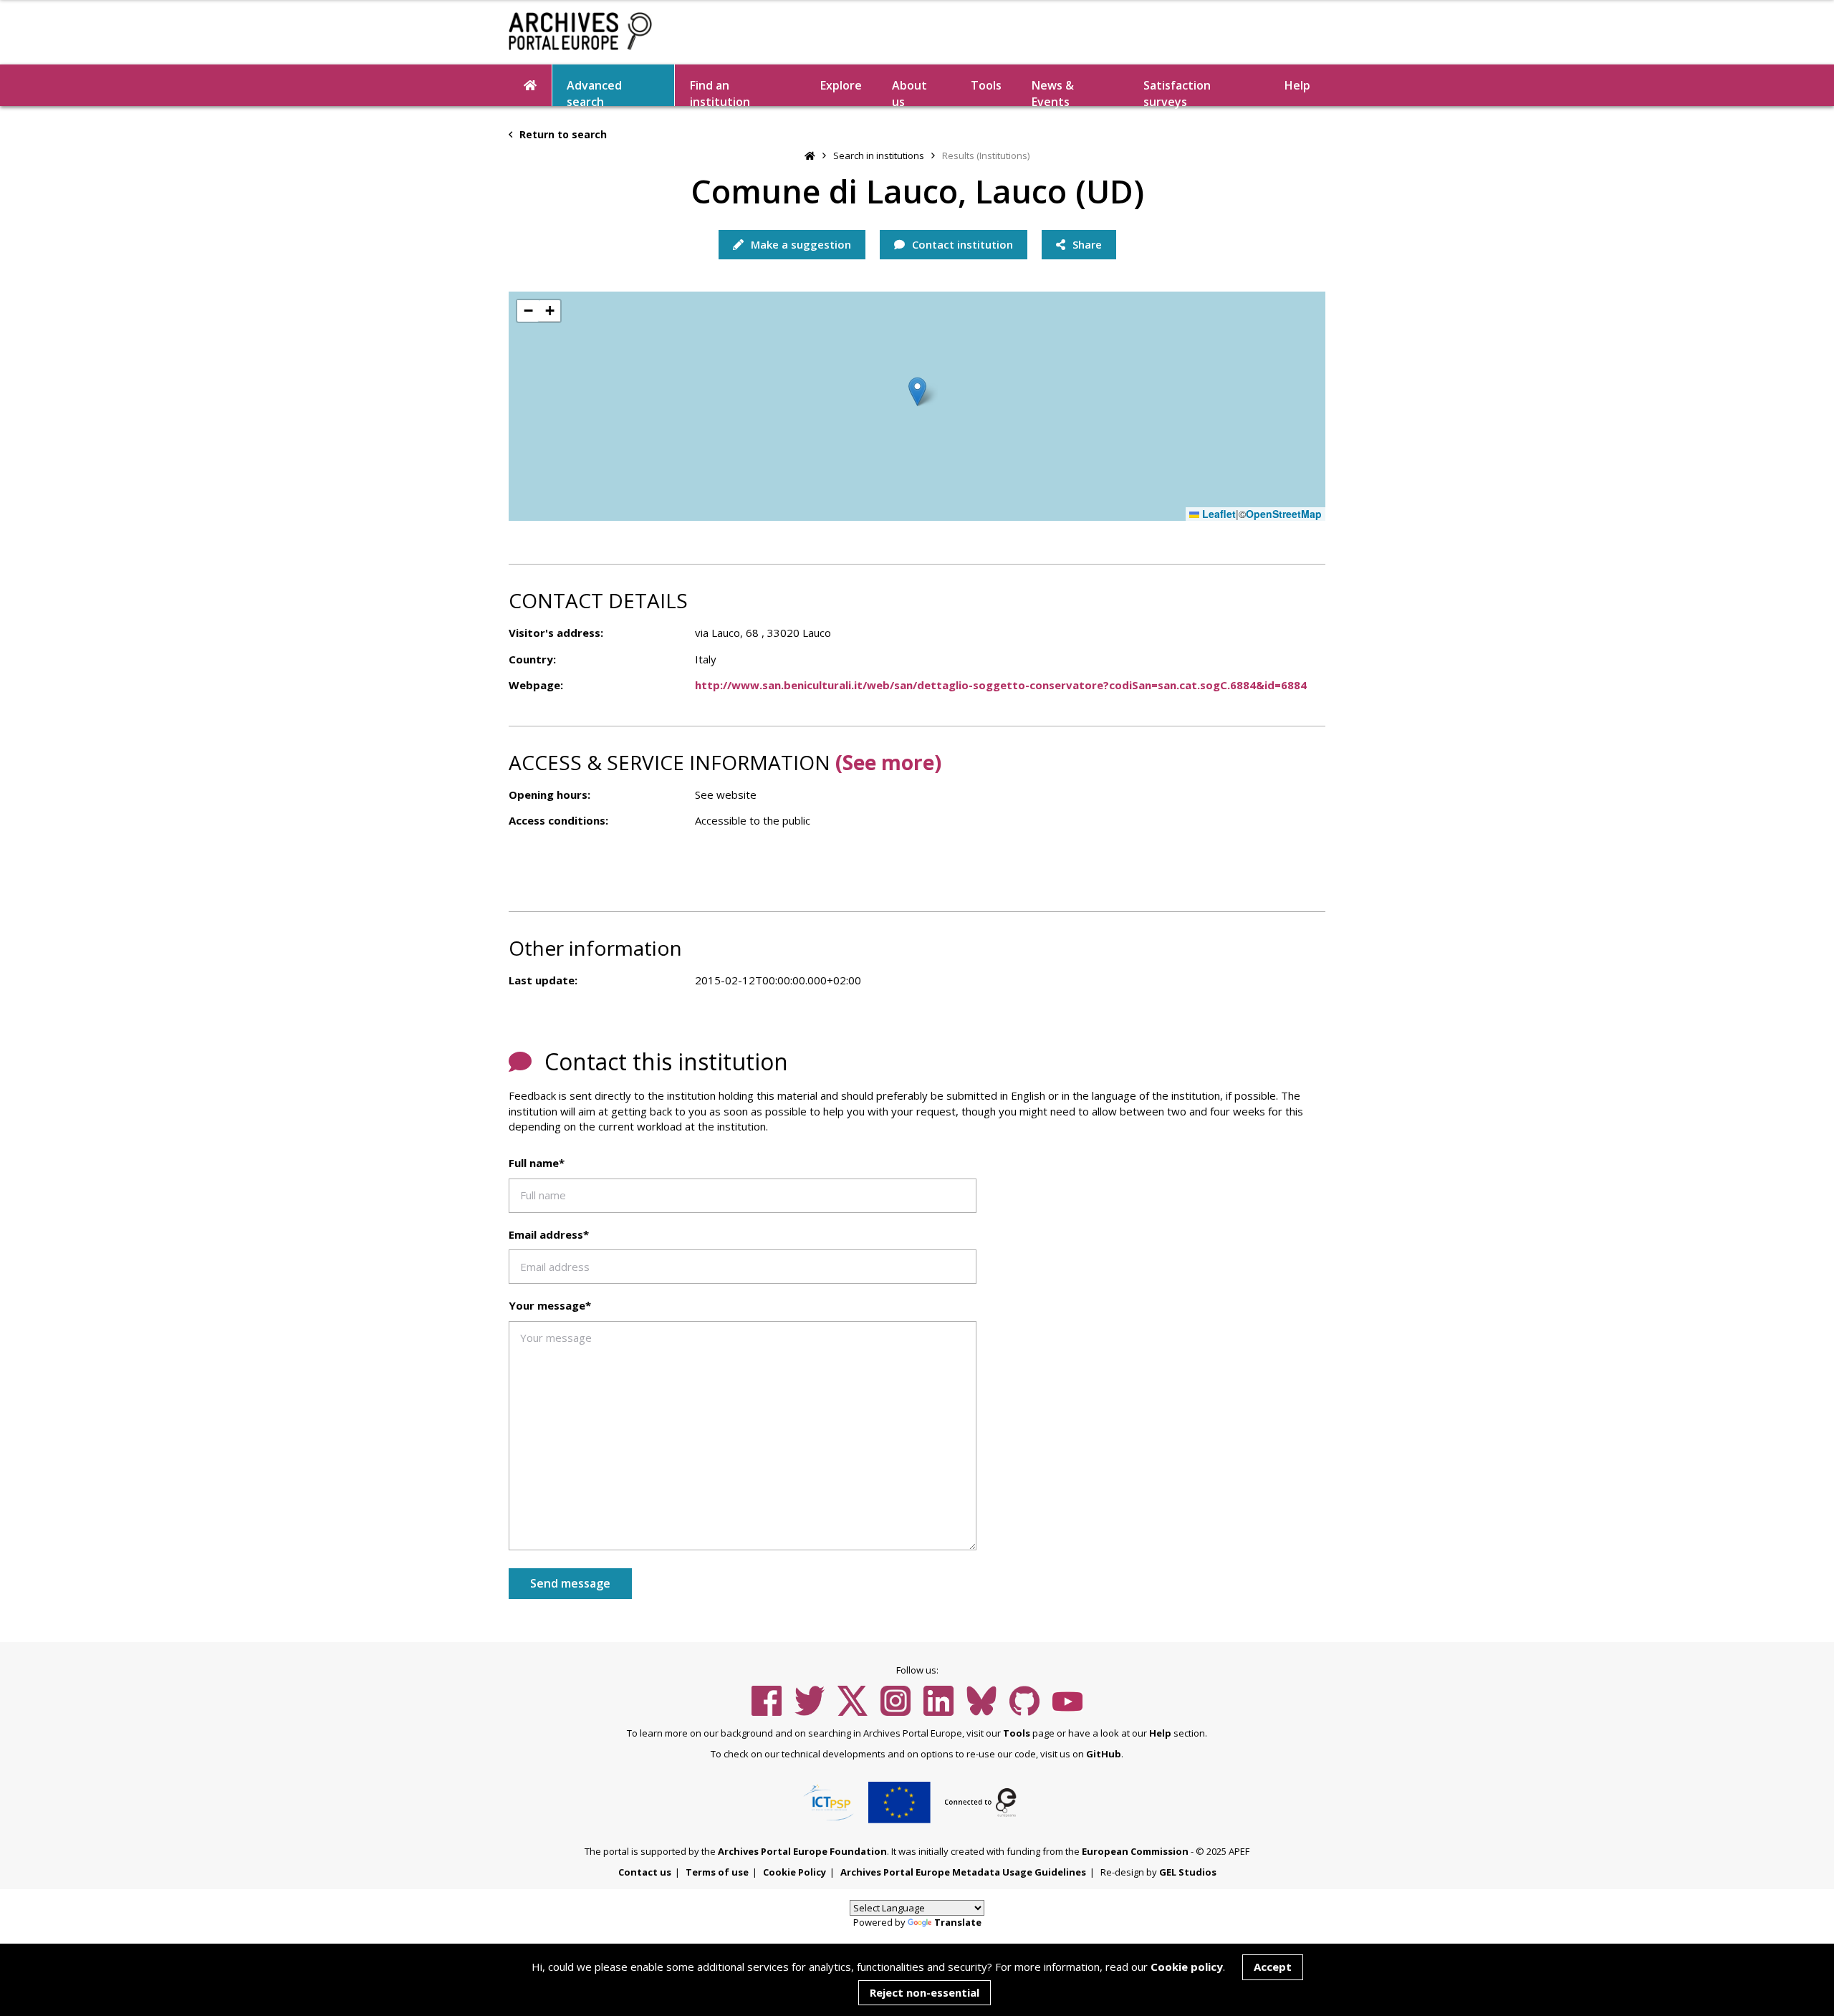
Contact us (645, 1872)
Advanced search (594, 92)
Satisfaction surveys (1177, 92)
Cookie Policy (794, 1872)
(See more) (888, 762)
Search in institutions (879, 155)
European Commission (1135, 1851)
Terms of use (717, 1872)
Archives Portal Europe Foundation (802, 1851)
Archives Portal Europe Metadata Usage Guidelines (963, 1872)
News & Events (1053, 92)
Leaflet (1218, 514)
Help (1160, 1733)
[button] (917, 392)
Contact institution (961, 244)
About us (909, 92)
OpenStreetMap (1284, 514)
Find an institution (720, 92)
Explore (841, 85)
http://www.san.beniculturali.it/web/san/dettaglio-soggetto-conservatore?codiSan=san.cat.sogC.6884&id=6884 (1001, 685)
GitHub (1104, 1754)
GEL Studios (1188, 1872)
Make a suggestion (800, 244)
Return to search (562, 134)
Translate (958, 1922)
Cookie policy (1187, 1967)
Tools (986, 85)
